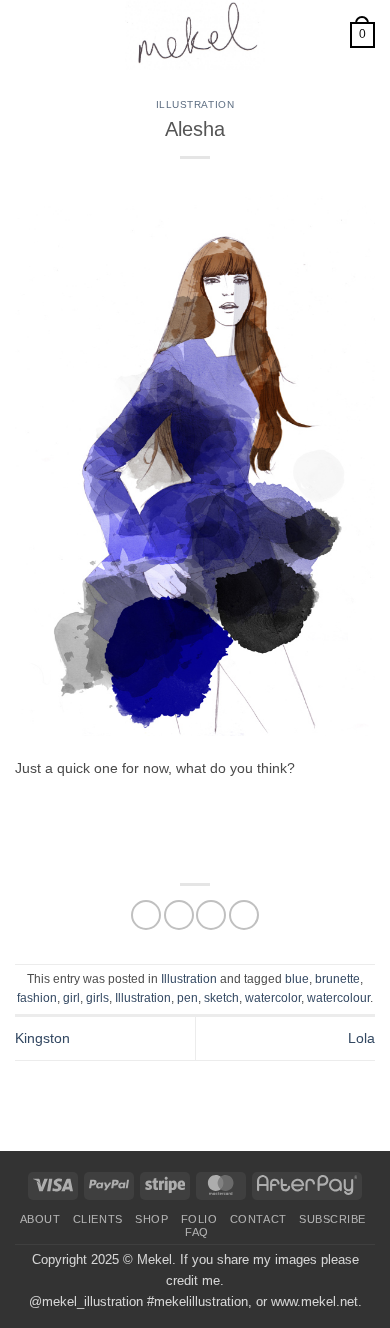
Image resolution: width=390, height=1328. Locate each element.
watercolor (273, 998)
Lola (361, 1038)
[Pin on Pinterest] (244, 915)
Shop (151, 1219)
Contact (258, 1219)
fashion (37, 998)
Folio (199, 1219)
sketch (221, 998)
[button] (26, 35)
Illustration (195, 104)
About (40, 1219)
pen (187, 998)
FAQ (197, 1232)
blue (297, 979)
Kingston (42, 1038)
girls (97, 998)
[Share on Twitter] (179, 915)
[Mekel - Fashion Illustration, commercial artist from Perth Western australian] (195, 35)
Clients (98, 1219)
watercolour (338, 998)
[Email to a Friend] (211, 915)
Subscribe (332, 1219)
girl (71, 998)
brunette (337, 979)
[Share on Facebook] (146, 915)
